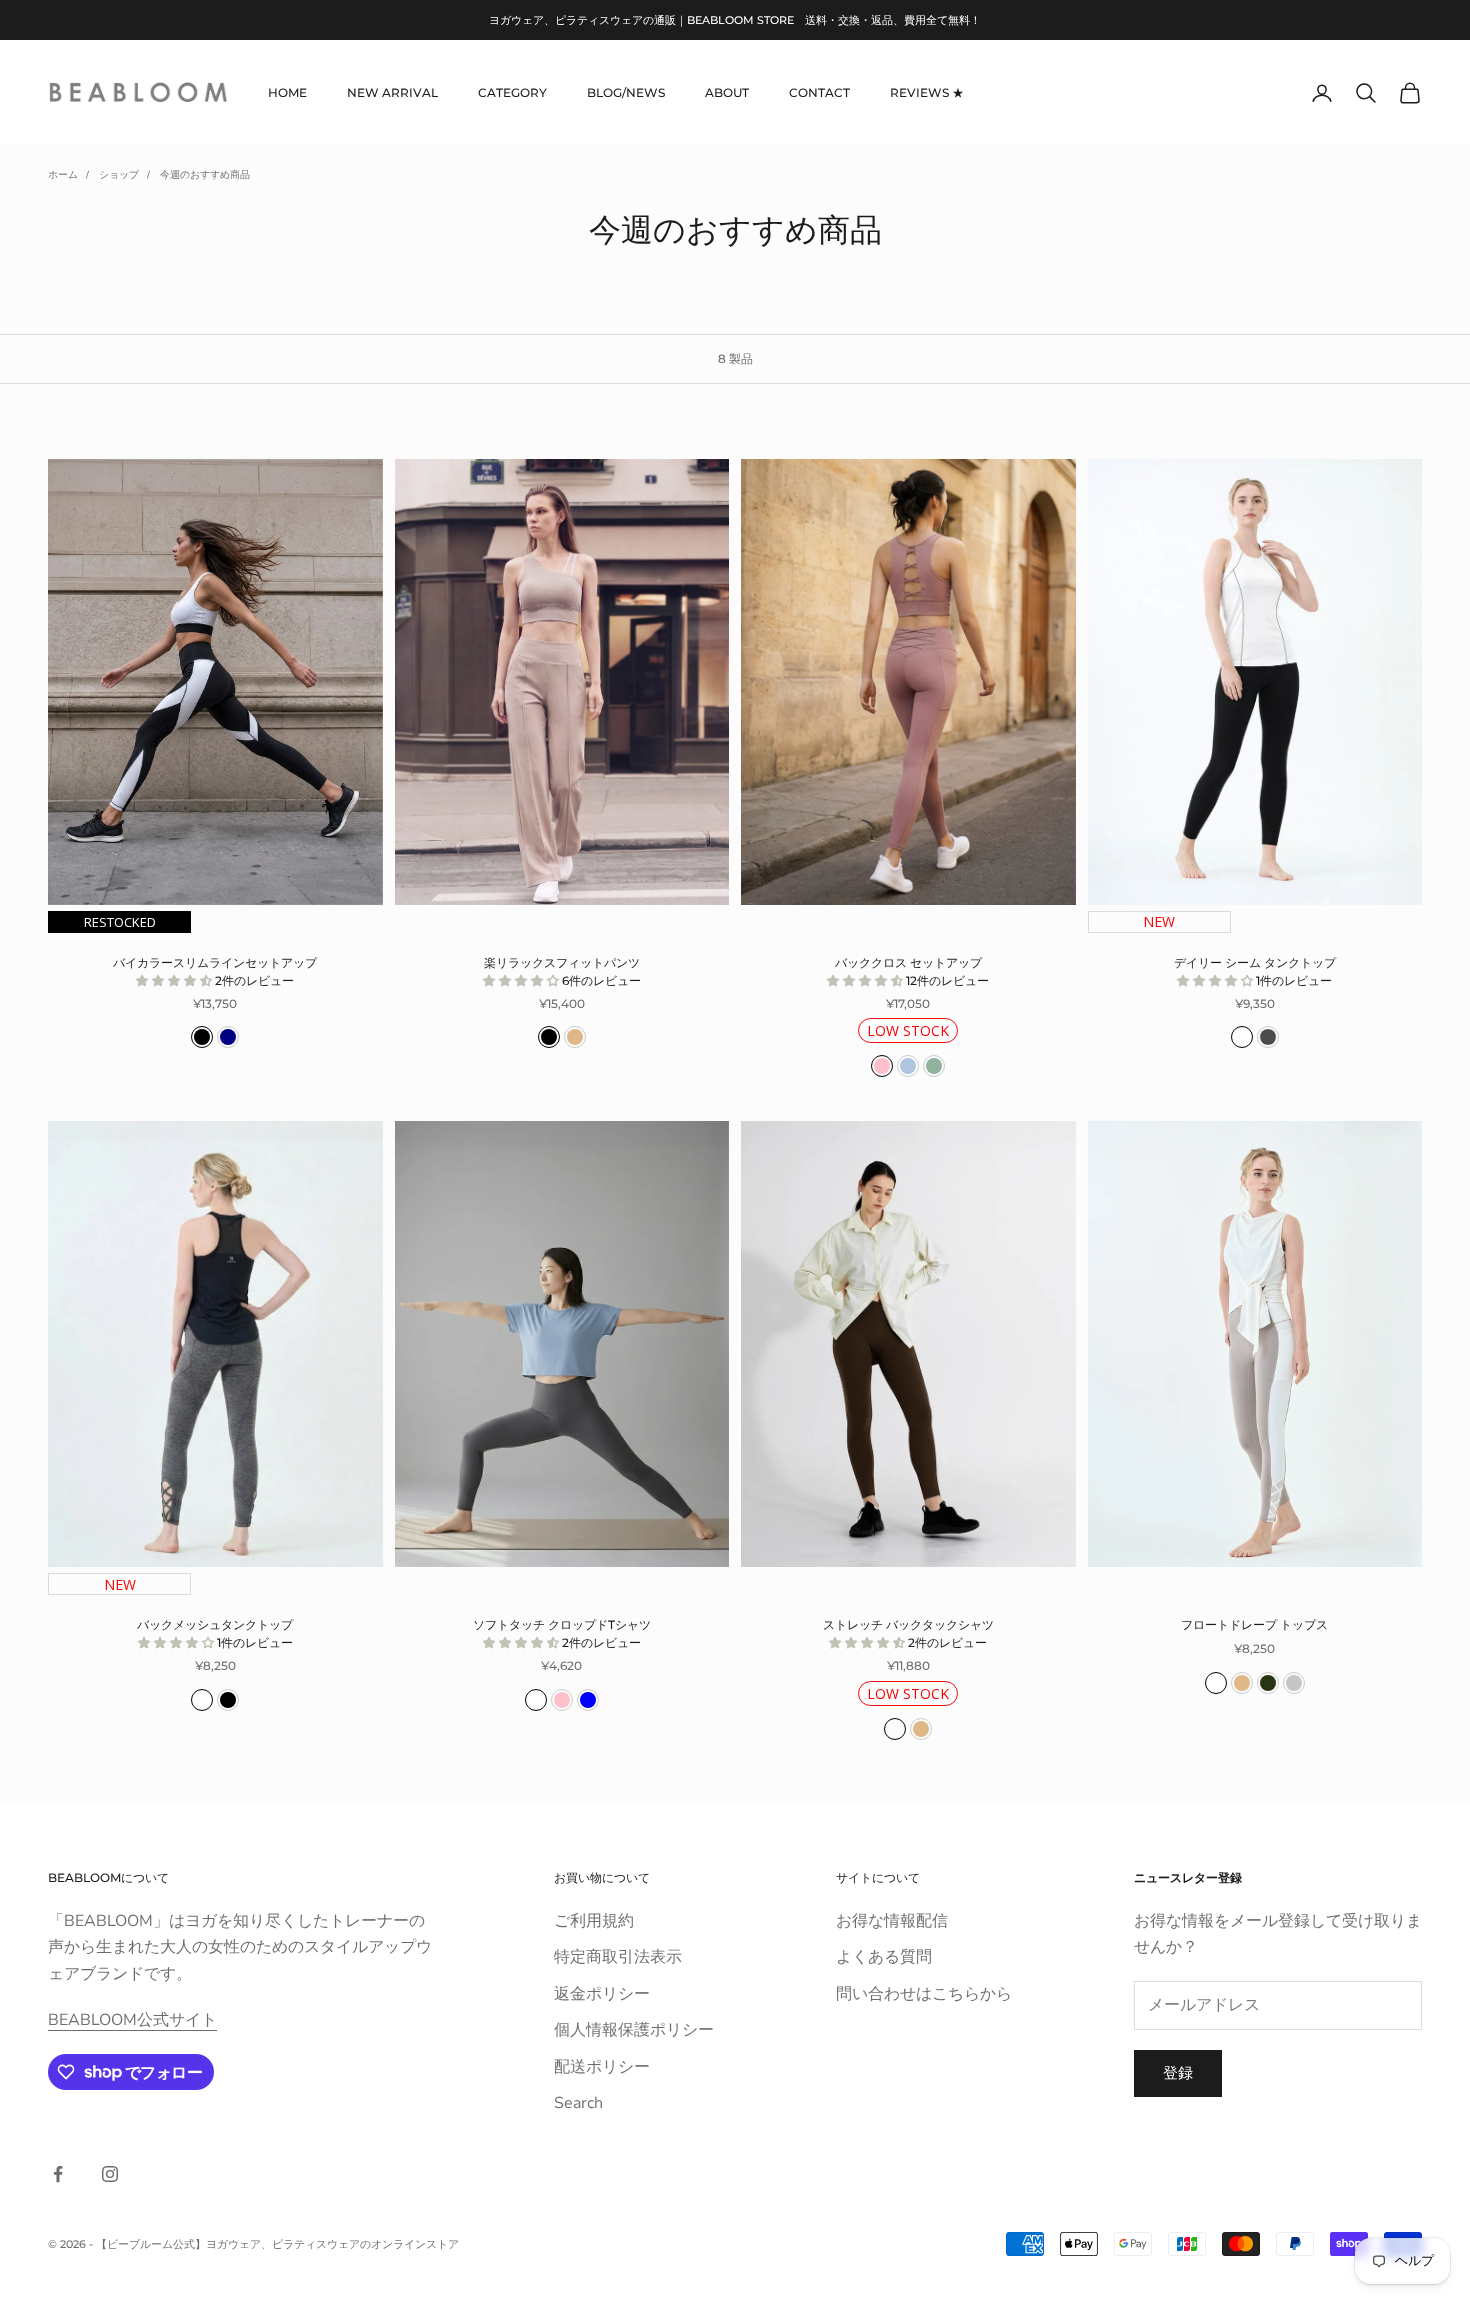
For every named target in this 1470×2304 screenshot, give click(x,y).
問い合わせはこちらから (924, 1994)
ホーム (63, 175)
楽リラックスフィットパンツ (562, 971)
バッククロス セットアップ (912, 971)
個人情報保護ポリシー (634, 2030)
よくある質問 (884, 1957)
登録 (1178, 2073)
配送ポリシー (602, 2067)
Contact (819, 92)
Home (287, 92)
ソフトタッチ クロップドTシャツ (562, 1633)
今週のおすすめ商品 (205, 175)
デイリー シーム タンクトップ (1255, 971)
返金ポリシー (602, 1994)
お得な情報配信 (892, 1921)
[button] (175, 980)
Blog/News (626, 92)
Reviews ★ (927, 92)
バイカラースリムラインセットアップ (215, 971)
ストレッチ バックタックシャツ (908, 1633)
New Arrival (392, 92)
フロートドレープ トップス (1254, 1624)
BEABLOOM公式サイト (132, 2020)
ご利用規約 (594, 1921)
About (727, 92)
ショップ (119, 175)
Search (578, 2103)
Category (512, 92)
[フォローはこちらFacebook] (58, 2174)
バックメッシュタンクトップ (215, 1633)
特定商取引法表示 (618, 1957)
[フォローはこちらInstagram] (110, 2174)
